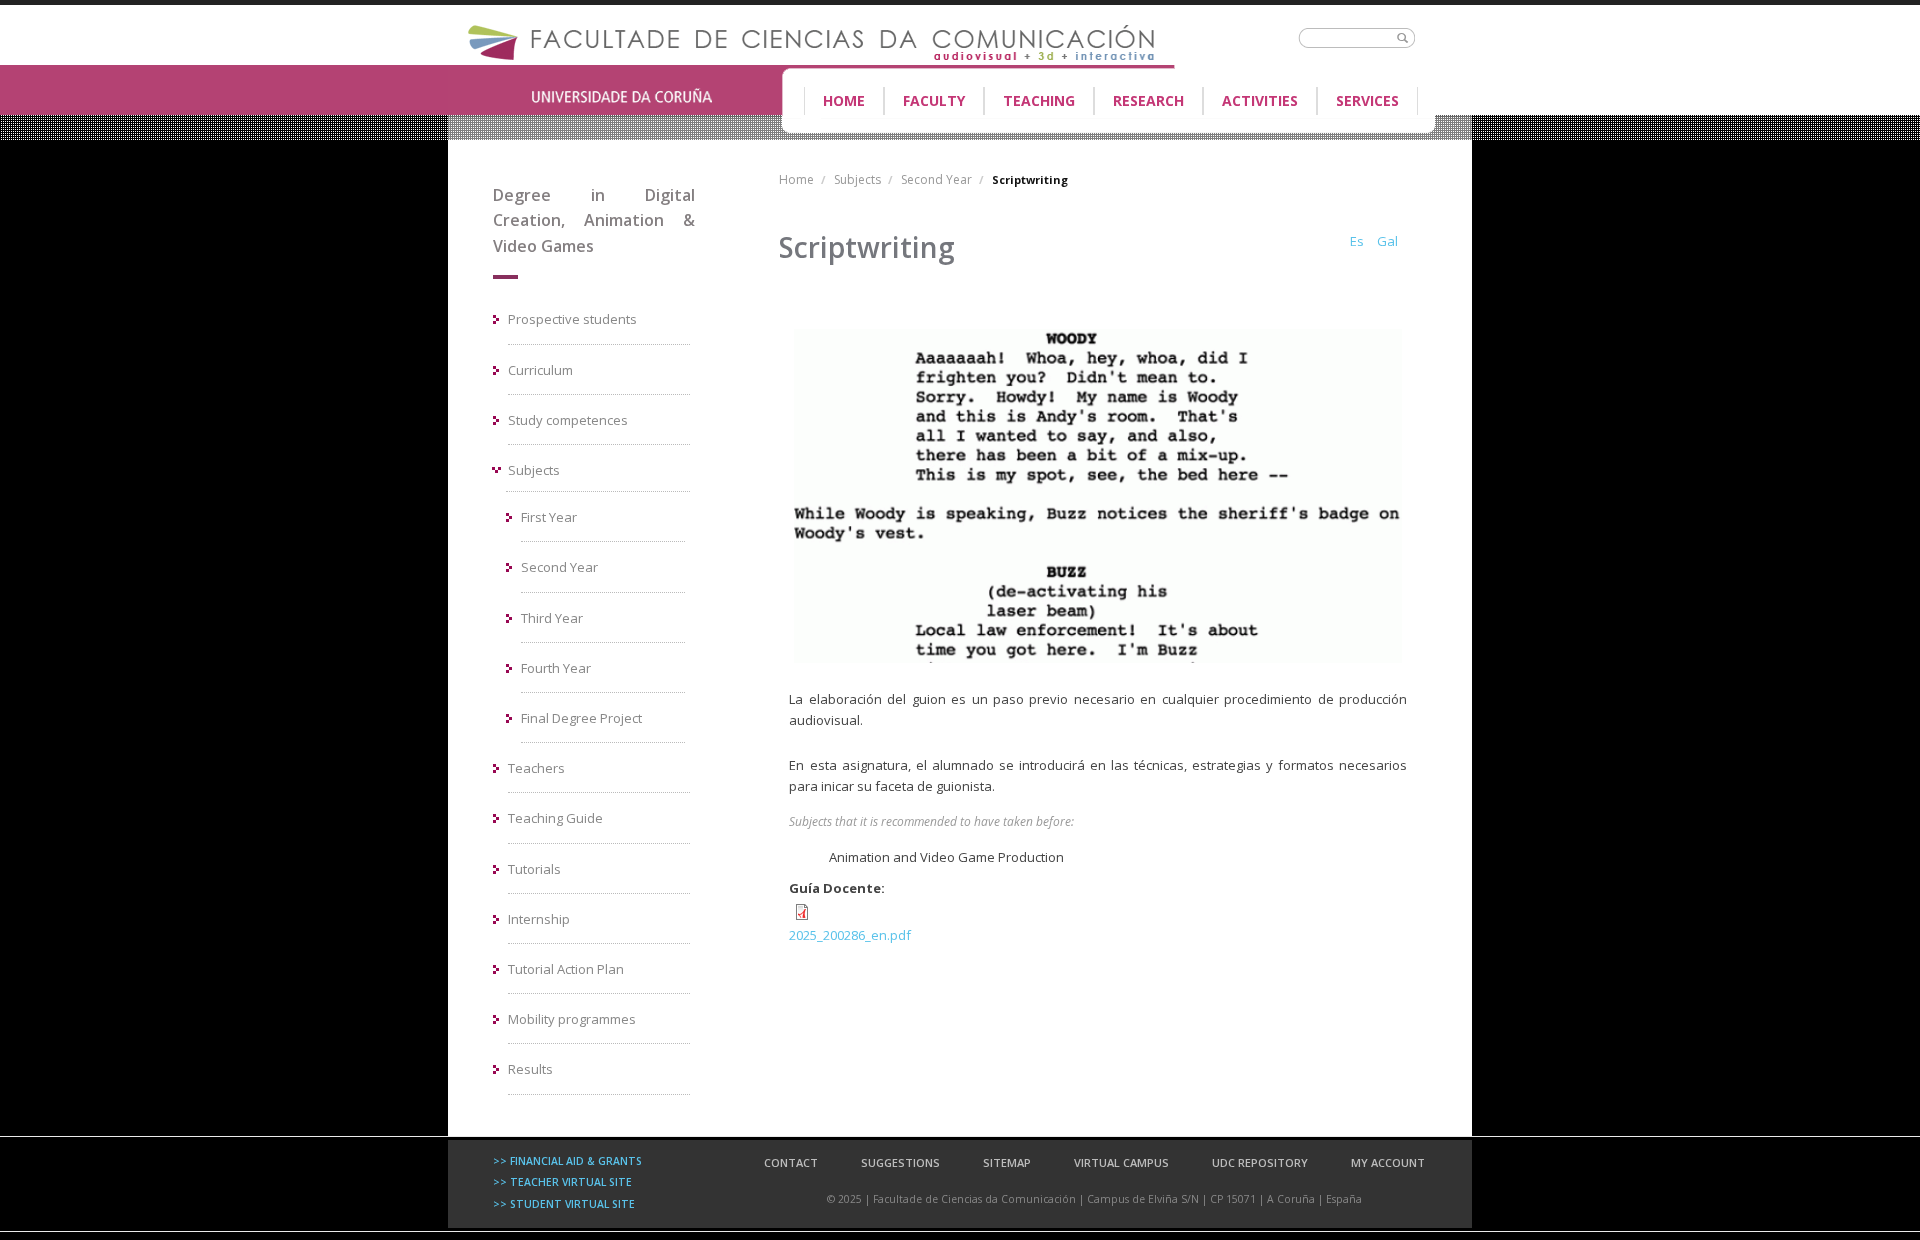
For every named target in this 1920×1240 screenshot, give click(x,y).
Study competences (568, 420)
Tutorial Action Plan (566, 969)
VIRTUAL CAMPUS (1121, 1162)
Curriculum (540, 370)
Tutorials (534, 869)
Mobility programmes (572, 1019)
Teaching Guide (555, 818)
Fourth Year (556, 668)
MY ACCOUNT (1388, 1162)
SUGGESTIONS (900, 1162)
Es (1357, 241)
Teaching (1029, 103)
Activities (1260, 100)
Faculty (924, 103)
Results (530, 1069)
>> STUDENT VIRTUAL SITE (564, 1204)
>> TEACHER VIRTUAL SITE (562, 1182)
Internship (539, 919)
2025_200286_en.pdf (850, 935)
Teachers (536, 768)
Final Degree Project (581, 718)
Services (1367, 100)
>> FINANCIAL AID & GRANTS (567, 1161)
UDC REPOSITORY (1260, 1162)
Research (1148, 100)
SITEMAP (1007, 1162)
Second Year (559, 567)
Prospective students (572, 319)
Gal (1387, 241)
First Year (549, 517)
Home (844, 100)
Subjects (534, 470)
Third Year (552, 618)
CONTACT (791, 1162)
